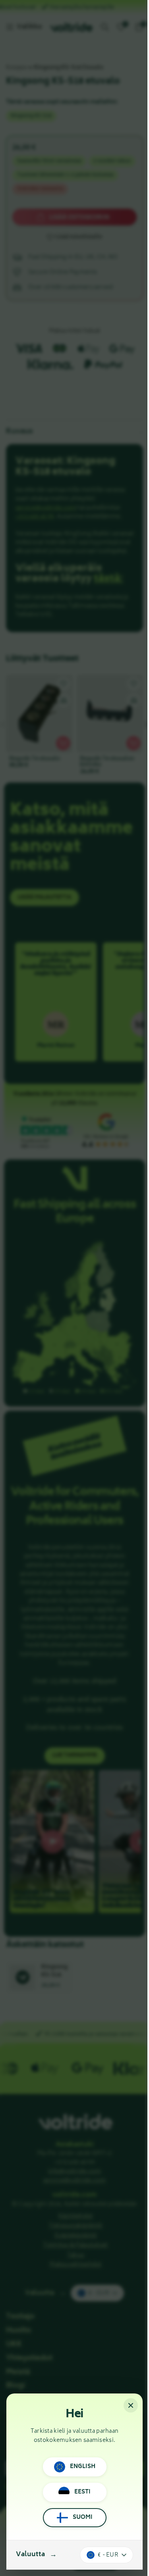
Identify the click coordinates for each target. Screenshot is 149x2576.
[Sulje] (131, 2405)
